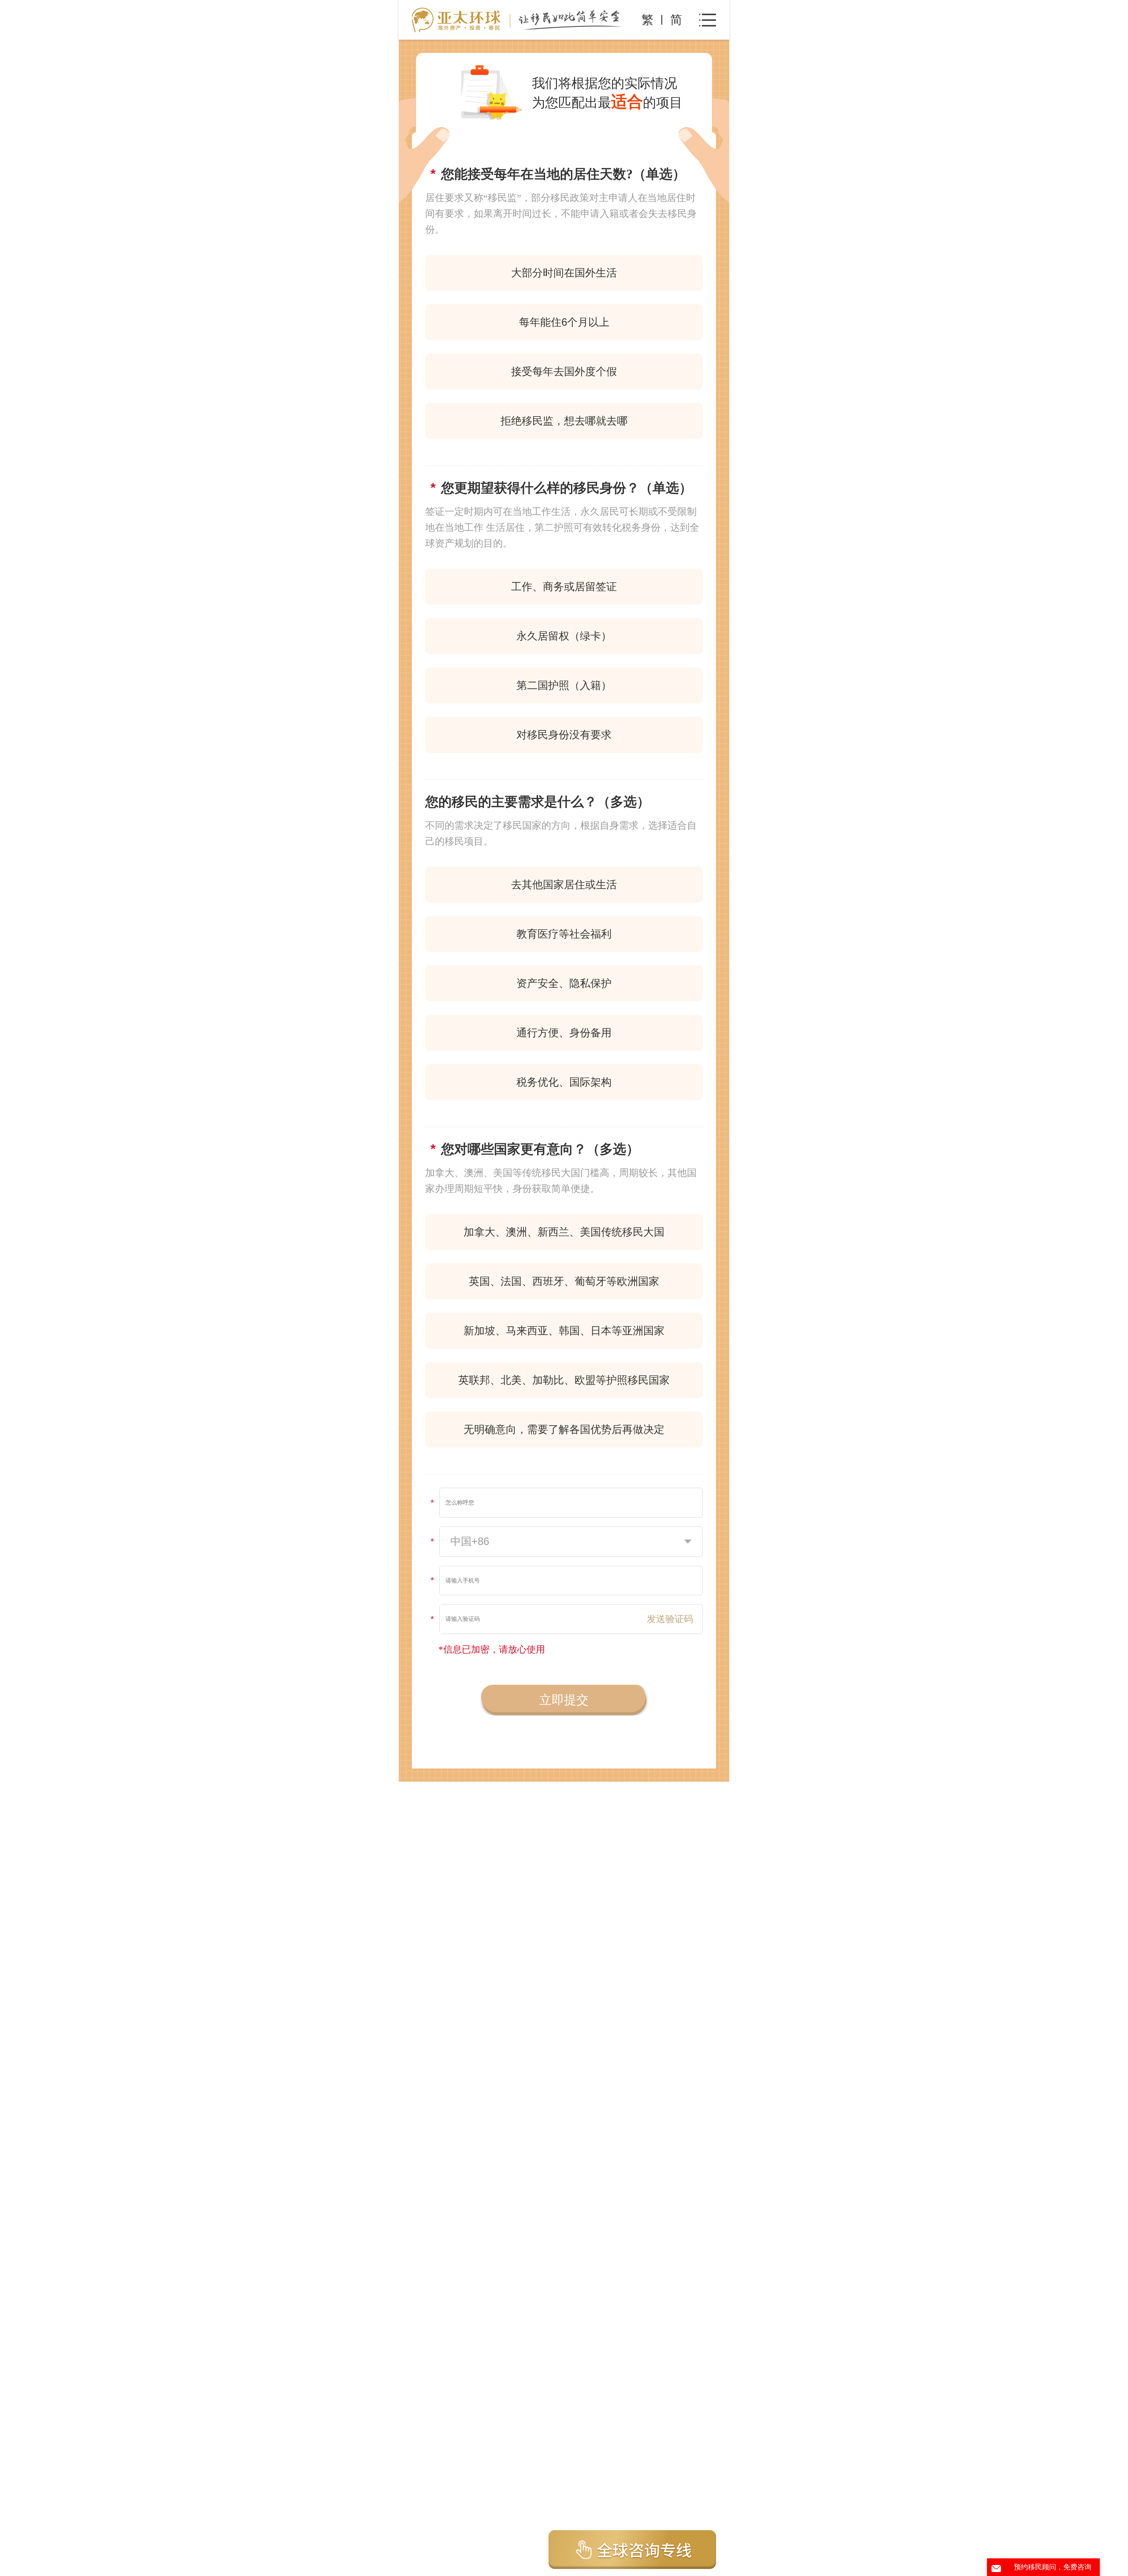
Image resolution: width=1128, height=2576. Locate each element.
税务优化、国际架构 (564, 1082)
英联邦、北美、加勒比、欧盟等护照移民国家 (564, 1380)
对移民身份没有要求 (564, 735)
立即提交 (564, 1700)
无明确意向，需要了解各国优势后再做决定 (564, 1429)
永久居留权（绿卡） (564, 636)
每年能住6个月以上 (564, 322)
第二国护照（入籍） (564, 685)
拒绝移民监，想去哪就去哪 (564, 421)
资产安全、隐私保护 (564, 983)
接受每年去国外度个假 (564, 371)
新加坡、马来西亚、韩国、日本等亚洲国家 (564, 1331)
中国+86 (470, 1541)
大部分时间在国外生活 (564, 273)
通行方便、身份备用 (564, 1033)
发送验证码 (670, 1619)
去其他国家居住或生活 (564, 884)
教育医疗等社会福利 (564, 934)
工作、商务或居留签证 (564, 586)
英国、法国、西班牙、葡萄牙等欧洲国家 (564, 1281)
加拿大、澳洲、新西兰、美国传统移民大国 (564, 1232)
